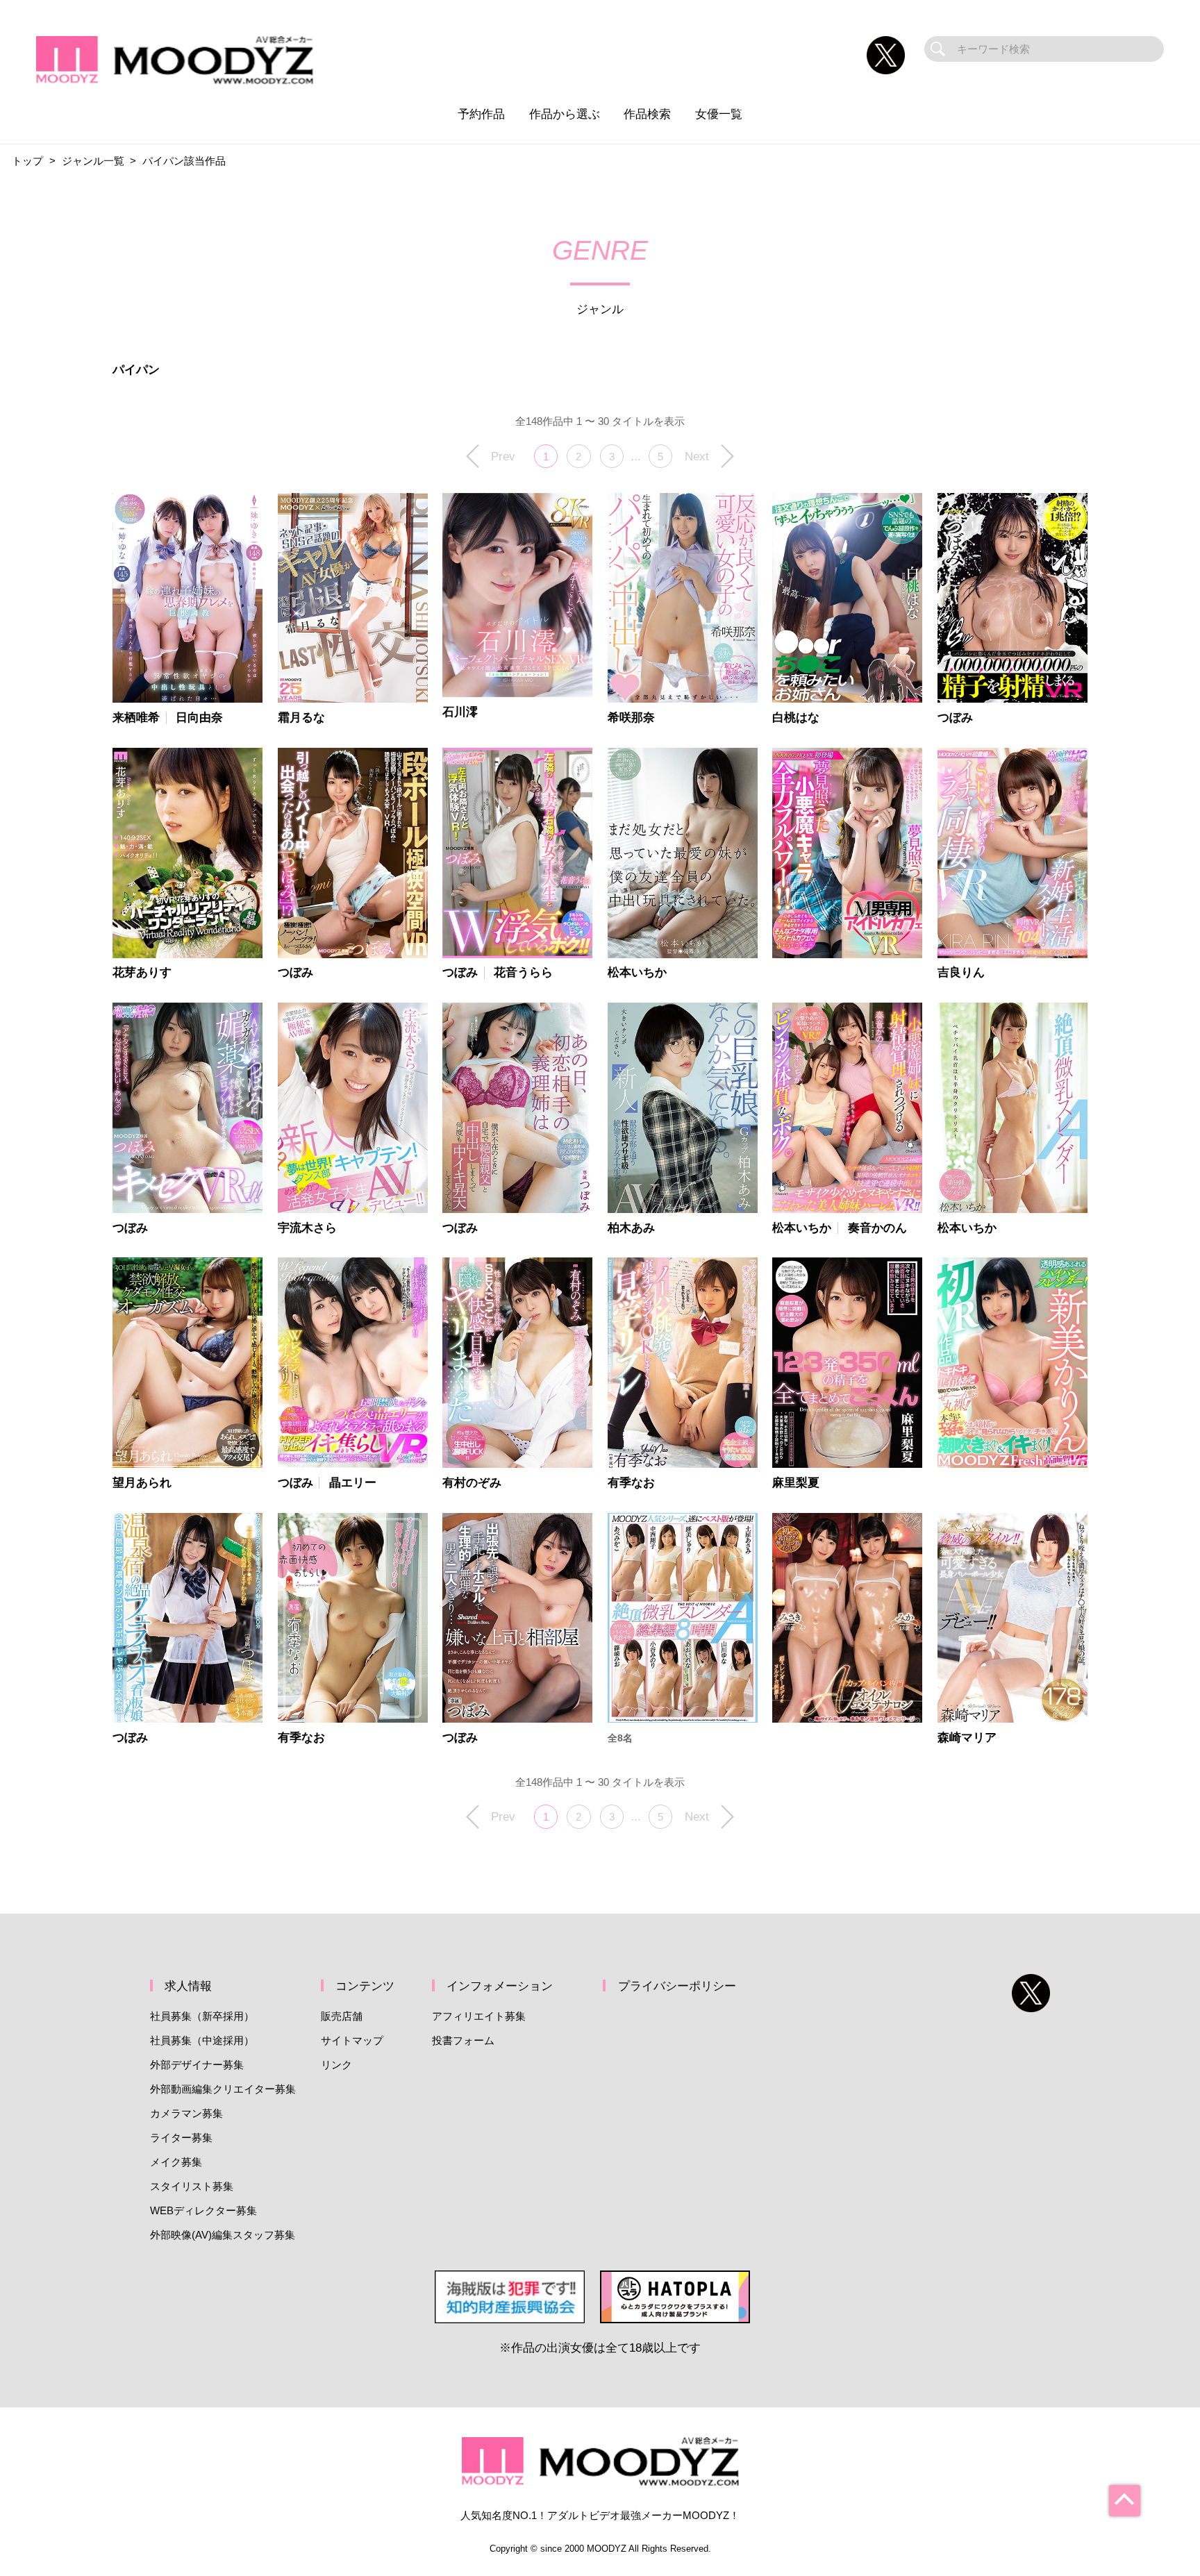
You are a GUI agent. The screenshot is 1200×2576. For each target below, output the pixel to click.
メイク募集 (176, 2162)
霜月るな (301, 718)
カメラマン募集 (186, 2113)
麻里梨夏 (796, 1483)
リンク (336, 2065)
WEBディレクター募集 (203, 2210)
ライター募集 (181, 2138)
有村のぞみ (472, 1483)
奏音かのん (877, 1228)
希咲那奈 (631, 718)
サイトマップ (352, 2040)
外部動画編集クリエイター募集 (223, 2089)
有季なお (631, 1483)
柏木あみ (631, 1228)
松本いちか (637, 972)
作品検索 (647, 114)
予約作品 (481, 114)
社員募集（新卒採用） (202, 2016)
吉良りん (961, 972)
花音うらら (523, 972)
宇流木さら (307, 1228)
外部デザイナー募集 (197, 2065)
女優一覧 (719, 114)
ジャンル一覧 (93, 161)
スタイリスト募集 (192, 2186)
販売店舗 (342, 2016)
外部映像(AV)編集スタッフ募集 (223, 2235)
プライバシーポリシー (677, 1986)
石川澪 (460, 712)
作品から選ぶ (565, 114)
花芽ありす (142, 972)
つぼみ (955, 718)
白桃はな (796, 718)
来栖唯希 (136, 718)
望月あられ (142, 1483)
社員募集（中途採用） (202, 2040)
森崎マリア (967, 1738)
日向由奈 (199, 718)
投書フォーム (463, 2040)
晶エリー (353, 1483)
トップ (27, 161)
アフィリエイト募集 (479, 2016)
